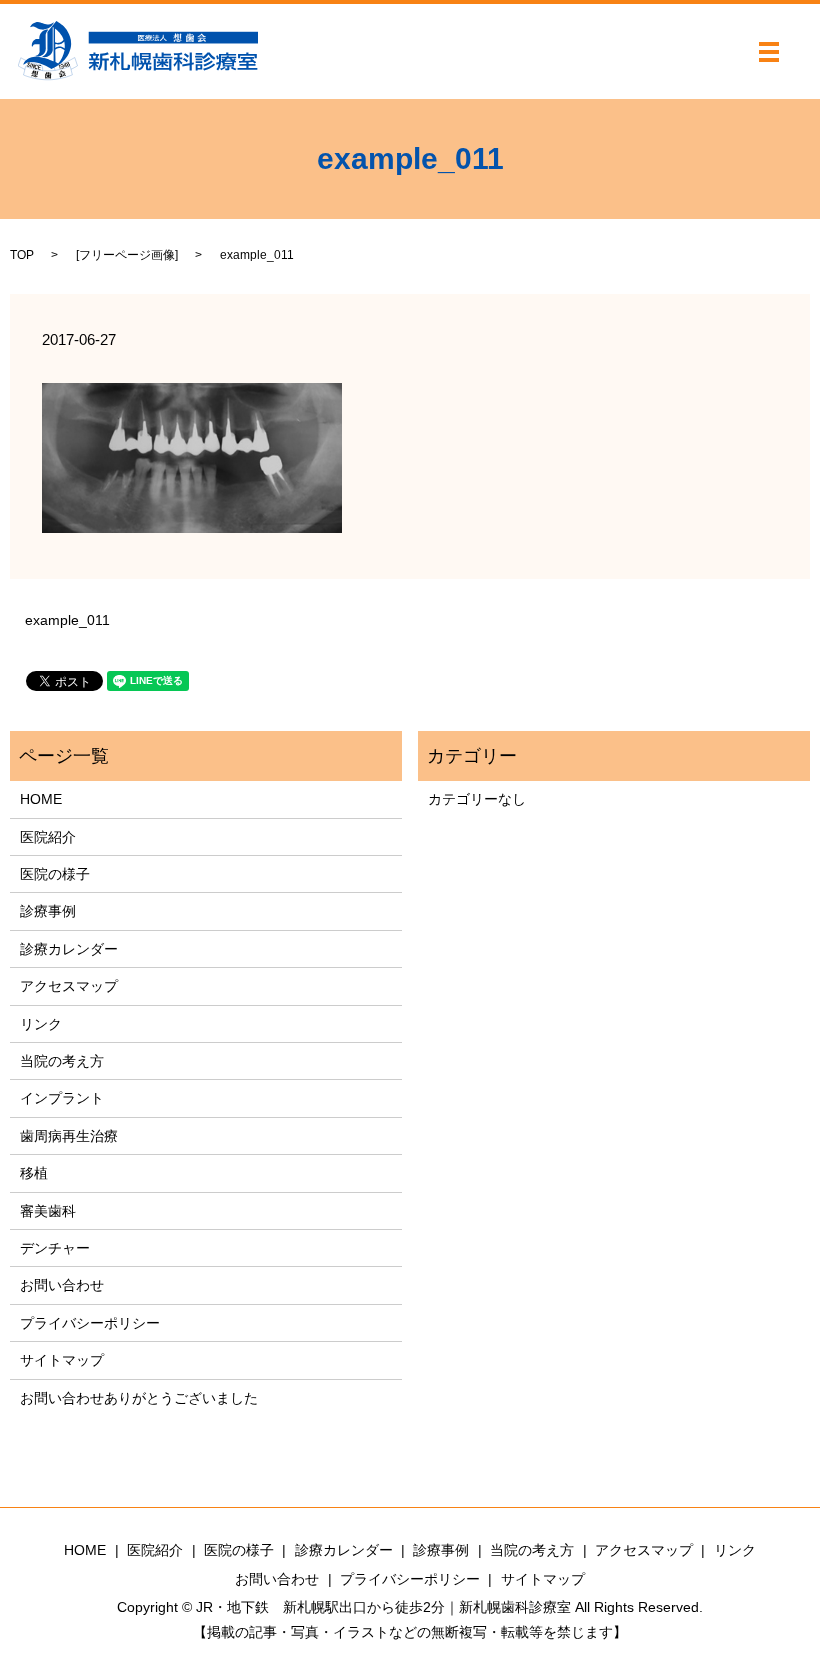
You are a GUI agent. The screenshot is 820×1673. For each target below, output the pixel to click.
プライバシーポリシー (90, 1323)
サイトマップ (62, 1360)
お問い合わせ (62, 1285)
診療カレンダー (69, 949)
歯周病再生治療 (69, 1136)
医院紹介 (48, 837)
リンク (41, 1024)
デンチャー (55, 1248)
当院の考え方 (62, 1061)
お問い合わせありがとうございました (139, 1398)
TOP (22, 255)
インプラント (62, 1098)
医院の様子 (55, 874)
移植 (34, 1173)
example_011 (67, 620)
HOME (41, 799)
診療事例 (48, 911)
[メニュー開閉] (769, 52)
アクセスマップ (69, 986)
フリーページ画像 (127, 255)
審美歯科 (48, 1211)
